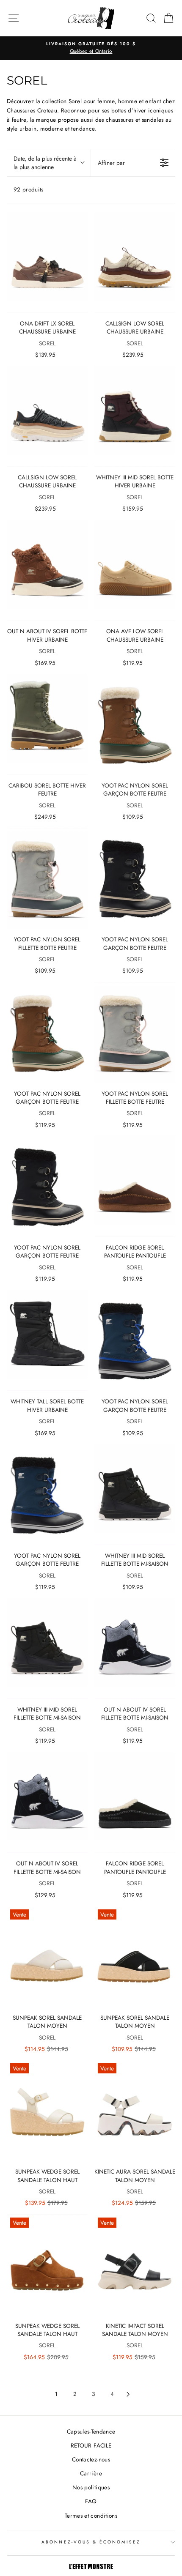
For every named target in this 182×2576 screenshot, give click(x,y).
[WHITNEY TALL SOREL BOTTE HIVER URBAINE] (47, 1341)
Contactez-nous (91, 2459)
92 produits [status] (29, 189)
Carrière (91, 2473)
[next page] (128, 2394)
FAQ (91, 2501)
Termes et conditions (91, 2516)
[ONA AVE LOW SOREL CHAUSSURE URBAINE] (135, 570)
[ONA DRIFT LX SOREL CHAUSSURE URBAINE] (47, 262)
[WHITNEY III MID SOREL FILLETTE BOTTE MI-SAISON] (135, 1494)
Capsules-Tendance (91, 2431)
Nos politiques (91, 2487)
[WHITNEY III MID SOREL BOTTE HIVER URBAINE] (135, 416)
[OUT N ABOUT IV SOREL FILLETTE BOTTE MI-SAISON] (135, 1648)
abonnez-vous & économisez (91, 2542)
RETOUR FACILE (91, 2445)
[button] (49, 163)
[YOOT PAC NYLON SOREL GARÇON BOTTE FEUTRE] (135, 724)
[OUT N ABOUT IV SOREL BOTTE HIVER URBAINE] (47, 570)
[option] (91, 48)
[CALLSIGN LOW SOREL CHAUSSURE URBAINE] (135, 262)
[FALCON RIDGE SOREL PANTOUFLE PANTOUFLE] (135, 1186)
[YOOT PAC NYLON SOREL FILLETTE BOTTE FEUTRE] (47, 878)
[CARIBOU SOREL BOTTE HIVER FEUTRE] (47, 724)
